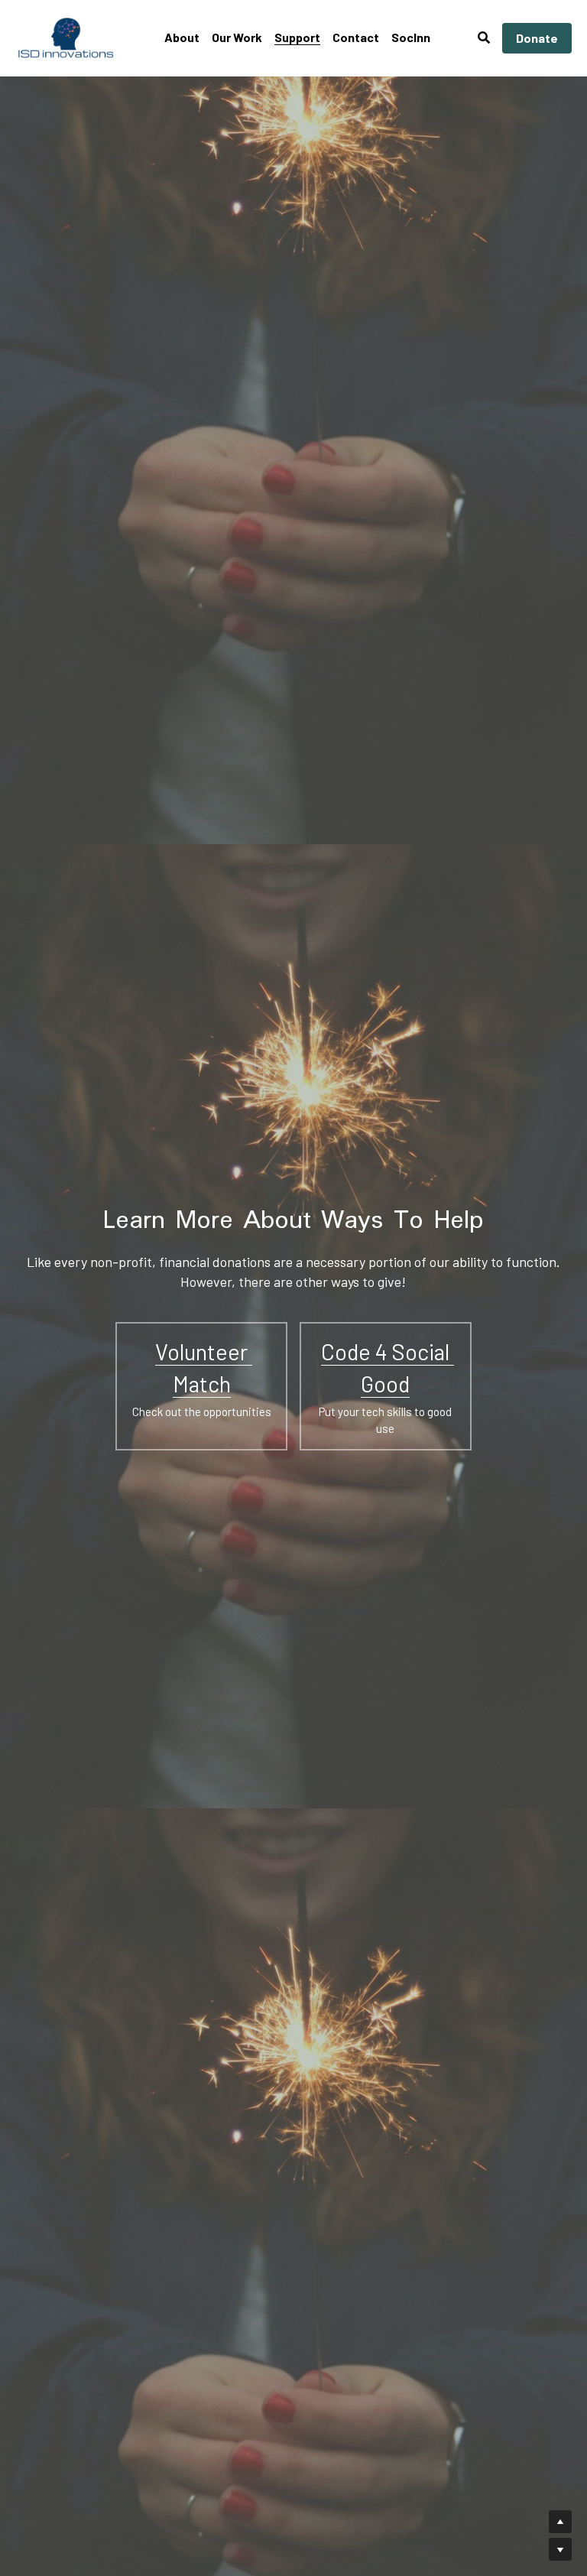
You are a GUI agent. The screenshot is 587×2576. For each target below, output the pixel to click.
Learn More (88, 2517)
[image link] (66, 37)
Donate (537, 38)
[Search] (484, 37)
